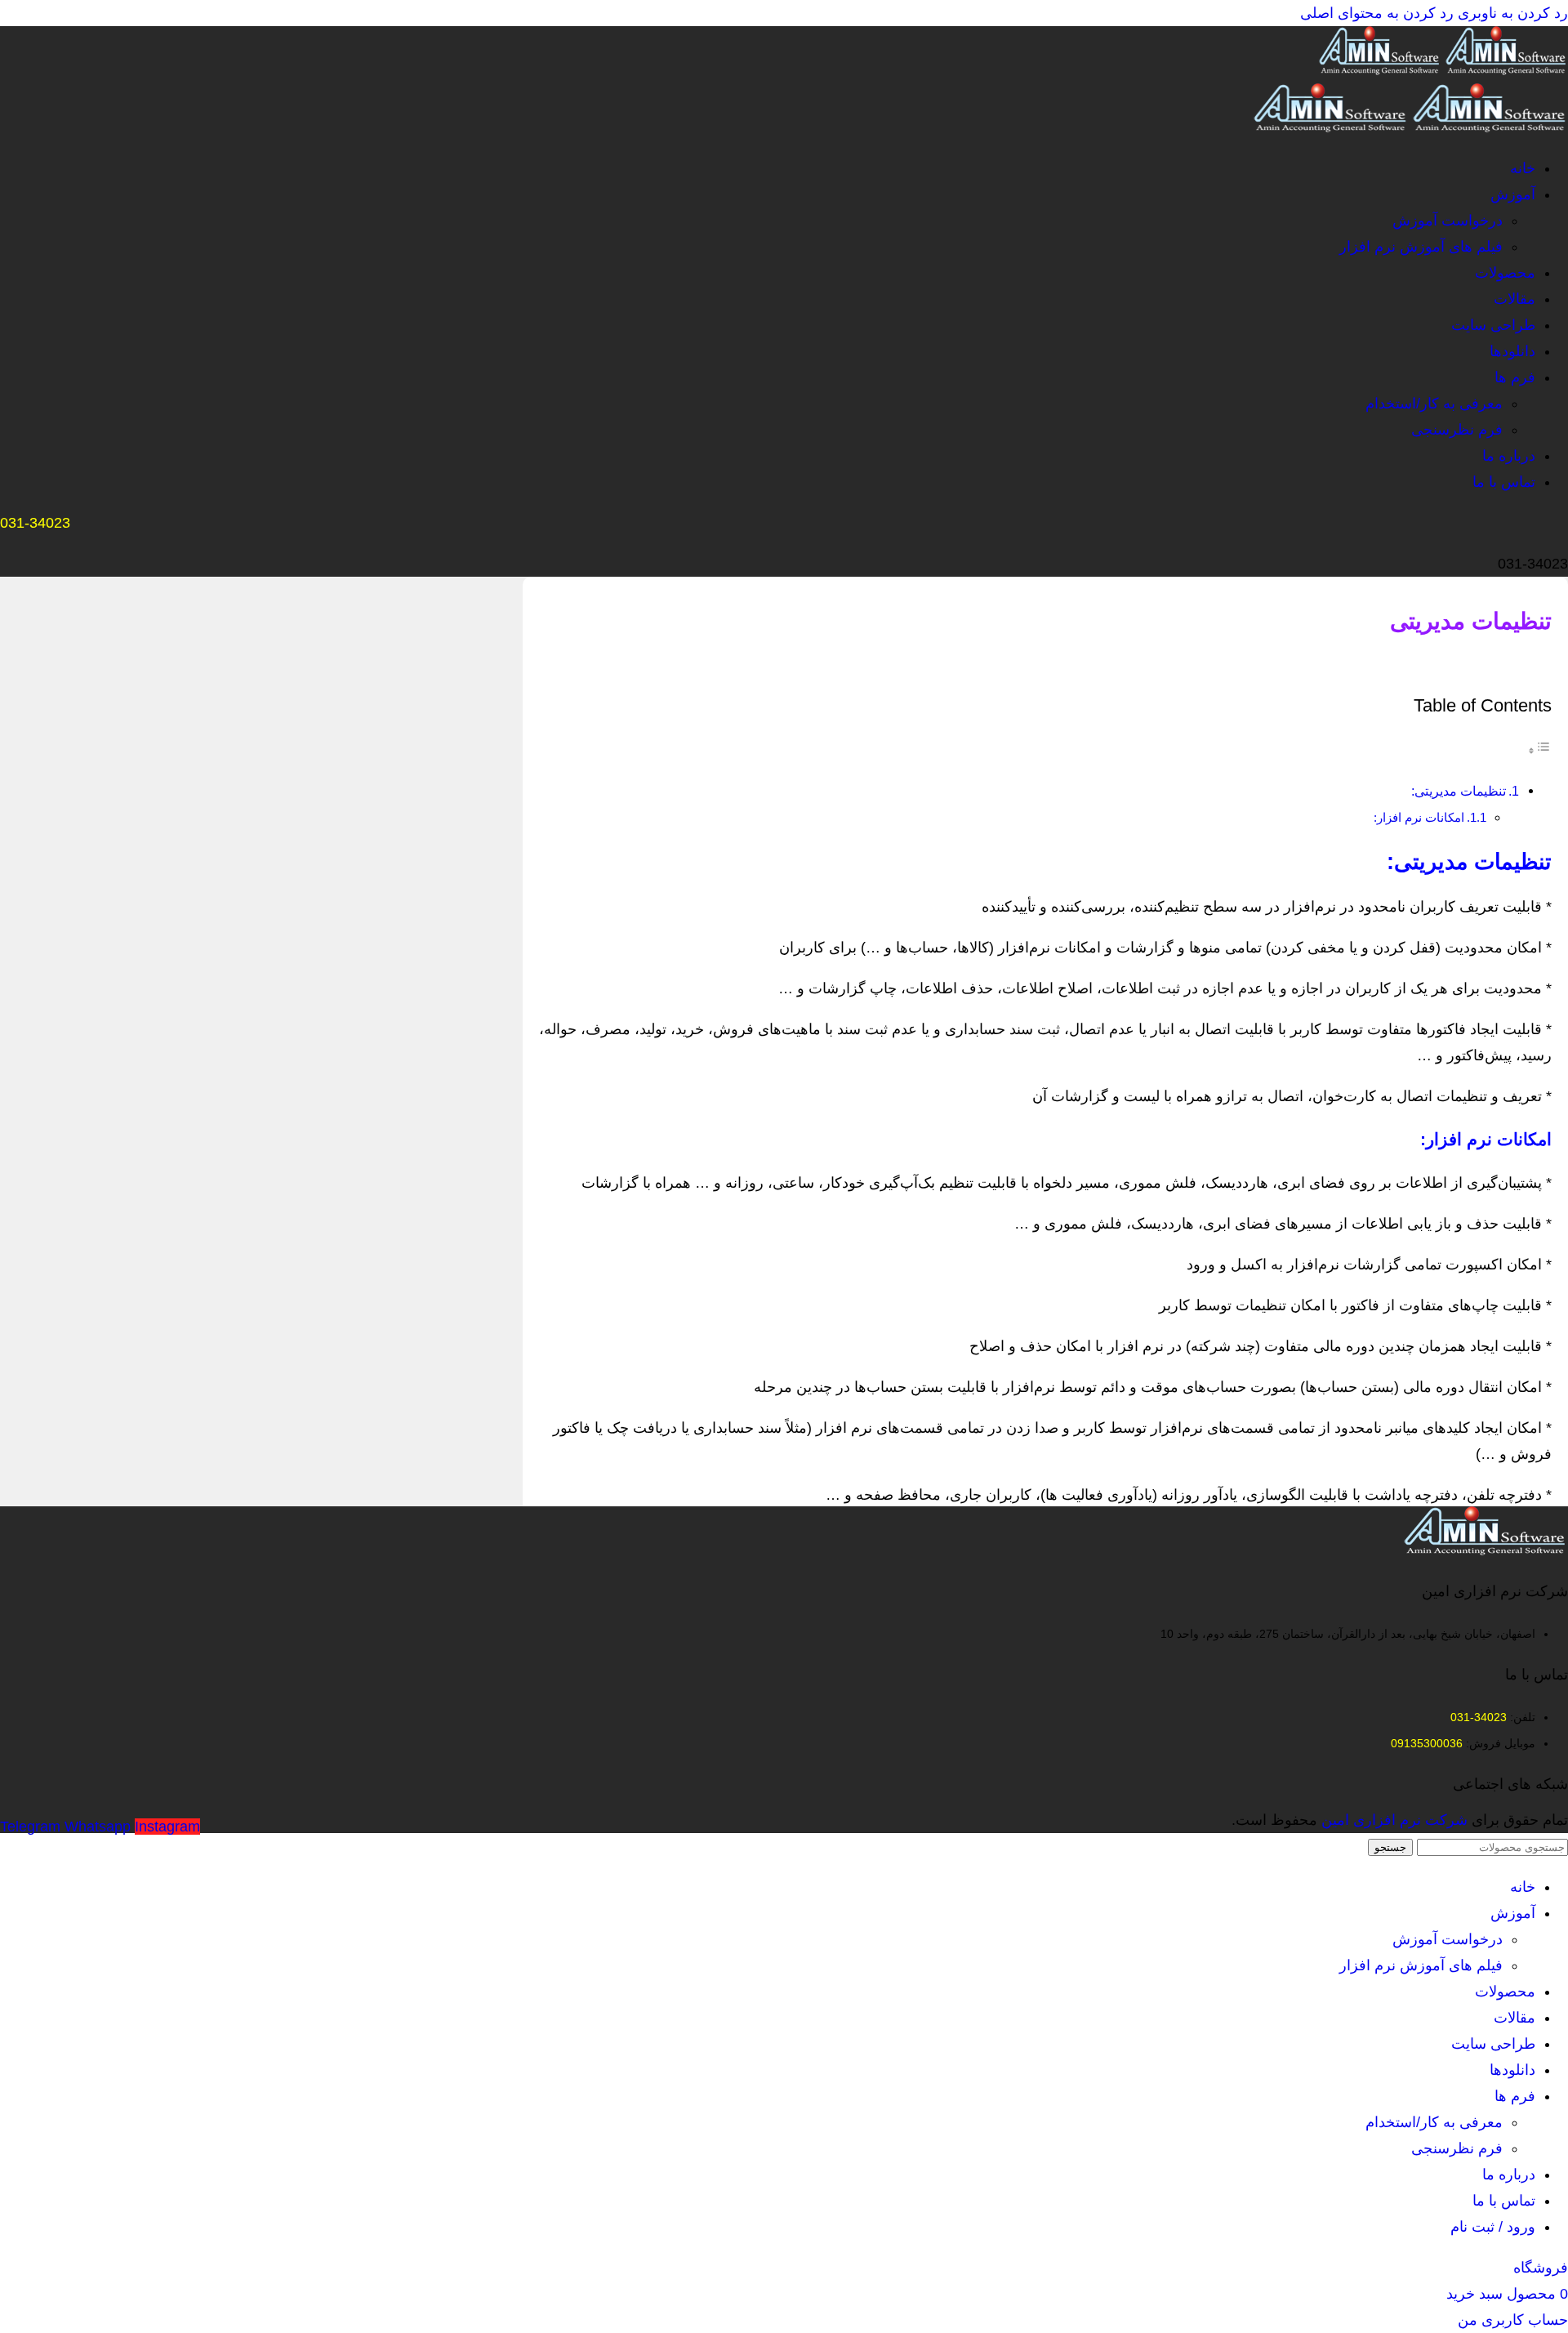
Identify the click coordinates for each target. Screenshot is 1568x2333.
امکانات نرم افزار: (1419, 818)
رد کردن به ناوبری (1511, 13)
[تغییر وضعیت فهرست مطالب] (1539, 750)
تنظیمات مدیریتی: (1459, 791)
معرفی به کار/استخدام (1434, 404)
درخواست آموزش (1448, 221)
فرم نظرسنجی (1457, 430)
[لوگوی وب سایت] (1505, 70)
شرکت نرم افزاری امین (1394, 1820)
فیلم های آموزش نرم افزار (1421, 247)
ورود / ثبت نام (1493, 2227)
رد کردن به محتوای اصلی (1377, 13)
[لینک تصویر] (1486, 1550)
